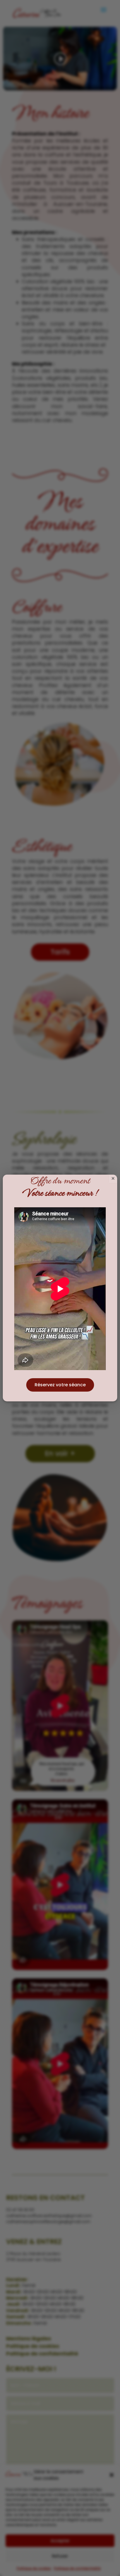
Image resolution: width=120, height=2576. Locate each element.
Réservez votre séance (60, 1385)
